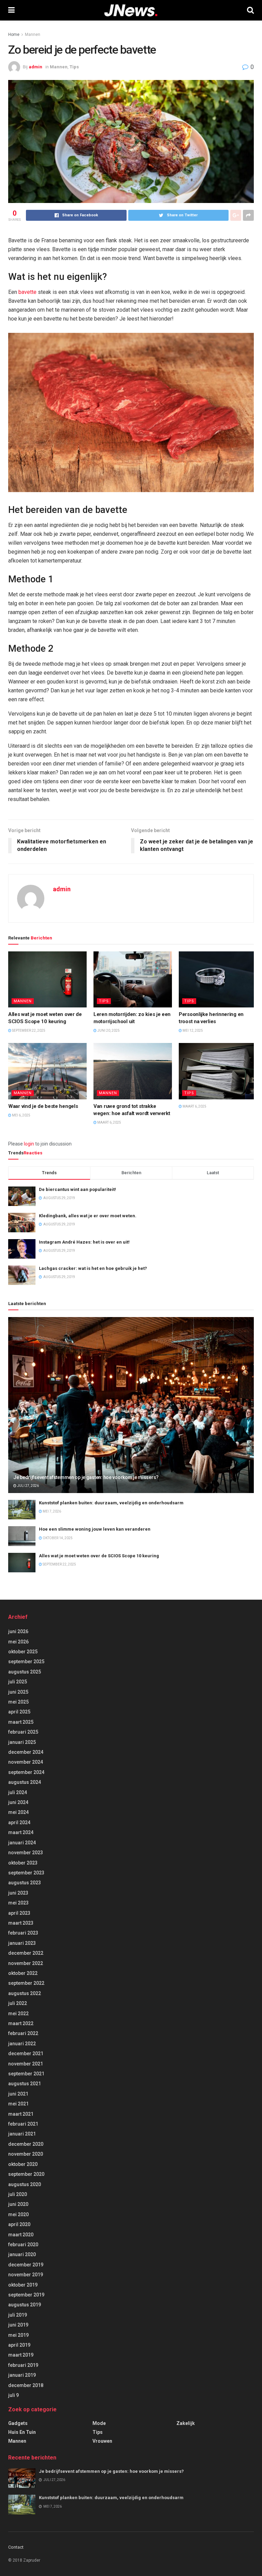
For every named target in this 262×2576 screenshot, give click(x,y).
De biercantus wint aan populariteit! (77, 1189)
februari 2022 (23, 2033)
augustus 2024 (25, 1782)
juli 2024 (18, 1792)
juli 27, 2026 (28, 1486)
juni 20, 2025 (108, 1031)
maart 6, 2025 (109, 1122)
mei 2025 (18, 1702)
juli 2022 (18, 2003)
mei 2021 (18, 2104)
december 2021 (26, 2053)
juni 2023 (18, 1893)
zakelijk (186, 2423)
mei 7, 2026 (52, 1511)
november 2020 (26, 2154)
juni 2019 (18, 2325)
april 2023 (19, 1913)
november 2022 (26, 1963)
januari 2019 (22, 2375)
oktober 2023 (23, 1863)
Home (14, 35)
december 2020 (26, 2144)
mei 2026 (18, 1642)
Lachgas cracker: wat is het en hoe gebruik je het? (93, 1268)
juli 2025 (18, 1682)
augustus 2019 (25, 2305)
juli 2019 (18, 2315)
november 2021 (26, 2064)
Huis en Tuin (22, 2432)
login (29, 1144)
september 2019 (26, 2295)
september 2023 (26, 1873)
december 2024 (26, 1752)
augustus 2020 (25, 2184)
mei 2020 (18, 2214)
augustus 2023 (25, 1883)
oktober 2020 (23, 2164)
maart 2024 (21, 1832)
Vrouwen (102, 2441)
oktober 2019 (23, 2285)
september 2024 (26, 1772)
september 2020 (26, 2174)
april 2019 (19, 2345)
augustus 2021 (25, 2084)
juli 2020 (18, 2194)
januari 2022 (22, 2044)
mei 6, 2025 (21, 1115)
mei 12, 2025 (192, 1031)
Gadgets (18, 2423)
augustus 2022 (25, 1993)
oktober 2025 (23, 1652)
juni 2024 (18, 1802)
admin (35, 67)
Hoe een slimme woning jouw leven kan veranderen (95, 1529)
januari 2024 (22, 1843)
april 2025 (19, 1712)
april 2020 (19, 2224)
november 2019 (26, 2275)
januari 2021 (22, 2134)
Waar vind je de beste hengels (43, 1106)
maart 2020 (21, 2235)
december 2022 (26, 1953)
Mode (99, 2423)
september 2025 (26, 1662)
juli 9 (13, 2395)
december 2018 (26, 2385)
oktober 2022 (23, 1973)
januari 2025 (22, 1742)
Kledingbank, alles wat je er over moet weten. (88, 1216)
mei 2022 (18, 2014)
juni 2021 (18, 2094)
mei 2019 (18, 2335)
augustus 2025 (25, 1672)
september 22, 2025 (28, 1031)
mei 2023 (18, 1903)
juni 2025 (18, 1692)
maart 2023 (21, 1923)
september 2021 (26, 2074)
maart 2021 (21, 2114)
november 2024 (26, 1762)
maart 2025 (21, 1722)
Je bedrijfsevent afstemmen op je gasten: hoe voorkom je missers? (86, 1477)
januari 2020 (22, 2254)
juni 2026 (18, 1631)
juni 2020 (18, 2204)
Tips (74, 67)
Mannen (33, 35)
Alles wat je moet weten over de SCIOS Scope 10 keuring (99, 1556)
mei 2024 (18, 1812)
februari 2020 (23, 2245)
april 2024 (19, 1822)
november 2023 (26, 1853)
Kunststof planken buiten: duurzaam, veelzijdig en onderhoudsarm (111, 1503)
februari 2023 (23, 1933)
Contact (16, 2547)
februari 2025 (23, 1732)
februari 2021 (23, 2124)
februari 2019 (23, 2365)
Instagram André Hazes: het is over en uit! (84, 1242)
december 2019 (26, 2265)
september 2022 (26, 1983)
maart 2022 (21, 2023)
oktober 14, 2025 (57, 1538)
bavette (27, 292)
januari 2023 (22, 1943)
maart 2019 (21, 2355)
